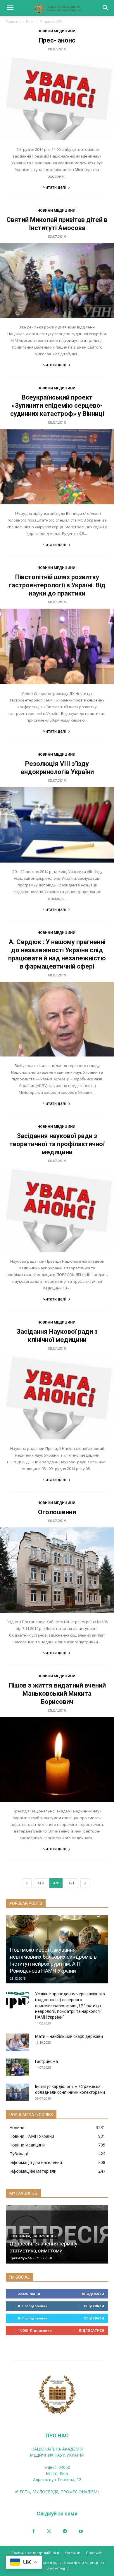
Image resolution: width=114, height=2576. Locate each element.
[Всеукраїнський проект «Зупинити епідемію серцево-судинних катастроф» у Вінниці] (57, 467)
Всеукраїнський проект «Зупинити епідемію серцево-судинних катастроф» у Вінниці (57, 406)
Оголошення (57, 1512)
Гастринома (46, 2061)
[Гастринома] (18, 2067)
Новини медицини (56, 31)
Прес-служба (21, 2258)
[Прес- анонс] (57, 98)
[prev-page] (27, 1883)
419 (40, 1883)
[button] (10, 8)
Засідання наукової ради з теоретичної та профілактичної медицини (57, 1144)
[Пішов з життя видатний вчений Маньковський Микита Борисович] (57, 1760)
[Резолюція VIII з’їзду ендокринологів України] (57, 825)
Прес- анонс (57, 40)
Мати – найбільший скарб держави (69, 2036)
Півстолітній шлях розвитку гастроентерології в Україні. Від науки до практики (57, 585)
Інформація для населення (34, 2236)
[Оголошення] (57, 1570)
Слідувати (94, 2306)
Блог (30, 22)
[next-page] (85, 1883)
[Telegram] (65, 2531)
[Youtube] (81, 2531)
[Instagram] (49, 2531)
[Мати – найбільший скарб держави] (18, 2042)
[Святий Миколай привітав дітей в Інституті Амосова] (57, 281)
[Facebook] (33, 2531)
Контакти (72, 2553)
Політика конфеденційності (35, 2553)
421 (71, 1883)
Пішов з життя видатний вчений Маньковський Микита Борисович (57, 1694)
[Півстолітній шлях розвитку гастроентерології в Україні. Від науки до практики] (57, 646)
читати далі (55, 187)
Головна (13, 22)
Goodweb (94, 2553)
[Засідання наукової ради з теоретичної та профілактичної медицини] (57, 1210)
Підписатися (91, 2330)
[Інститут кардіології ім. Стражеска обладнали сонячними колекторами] (18, 2092)
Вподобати (93, 2294)
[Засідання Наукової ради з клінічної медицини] (57, 1397)
